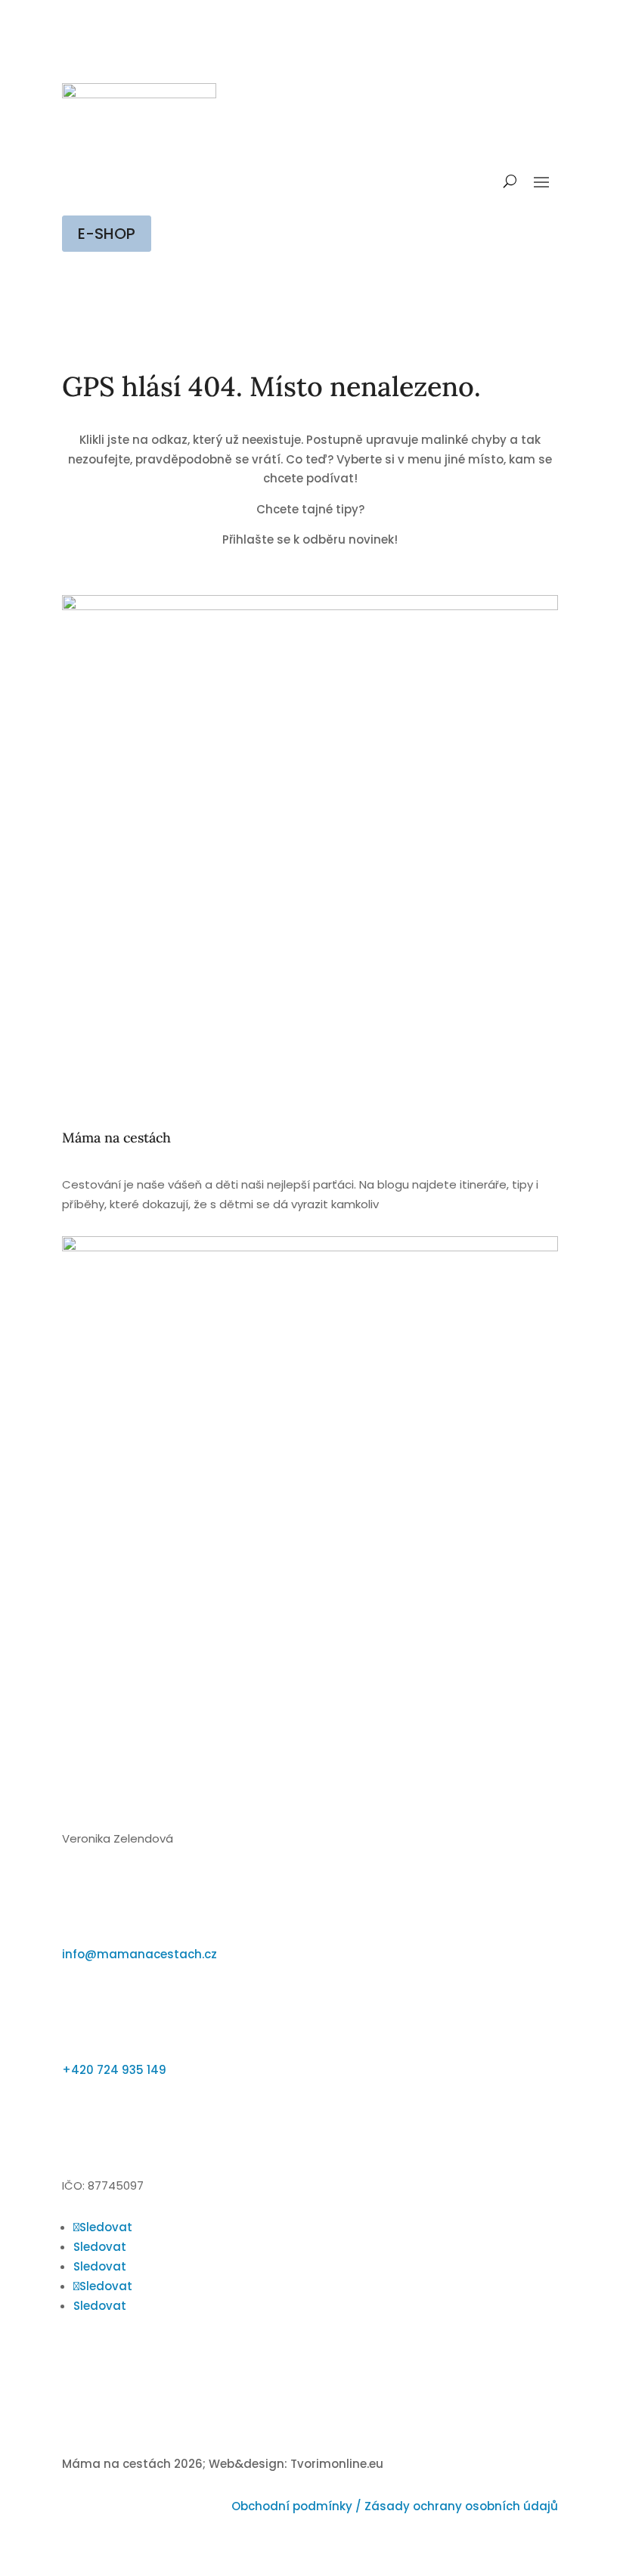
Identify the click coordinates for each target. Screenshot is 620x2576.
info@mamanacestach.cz (139, 1954)
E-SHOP (107, 234)
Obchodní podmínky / (298, 2506)
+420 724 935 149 (114, 2070)
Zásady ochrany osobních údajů (461, 2506)
